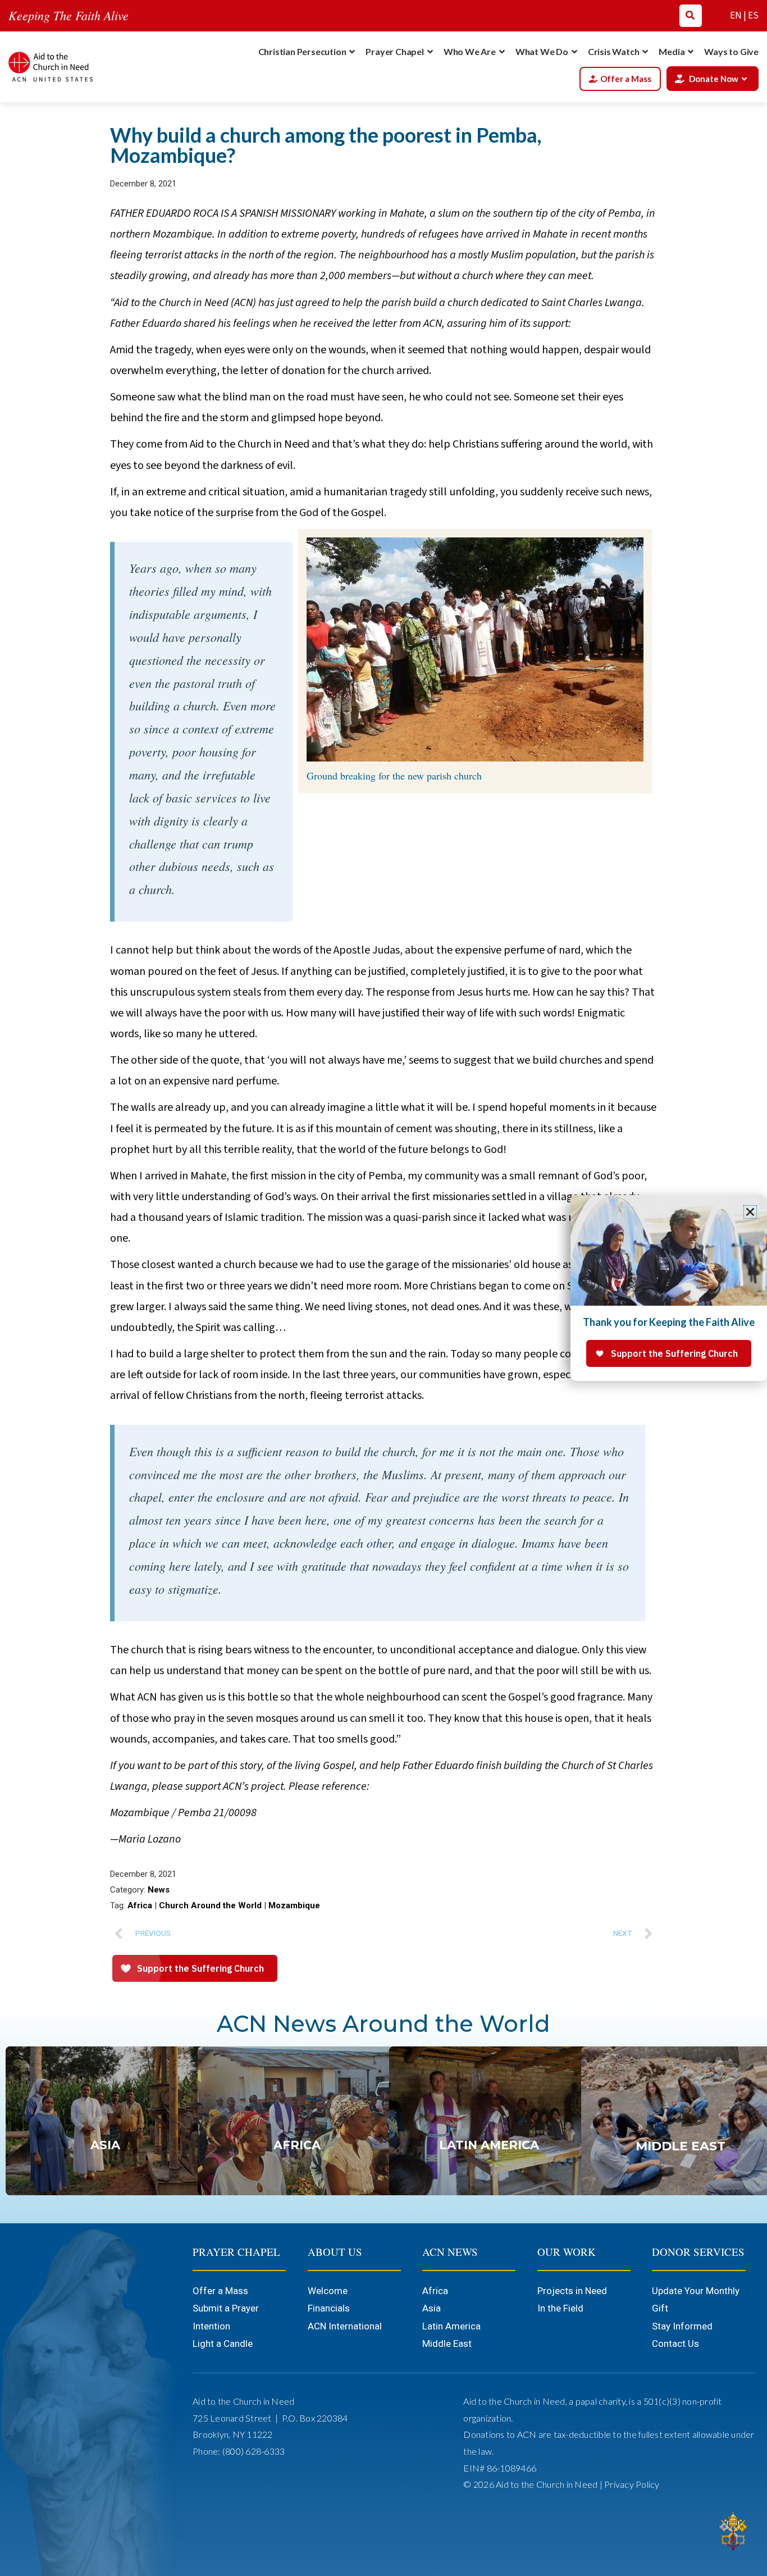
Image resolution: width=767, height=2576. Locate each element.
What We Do (542, 51)
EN (736, 16)
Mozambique (294, 1905)
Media (672, 51)
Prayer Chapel (394, 51)
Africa (140, 1905)
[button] (750, 1212)
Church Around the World (210, 1905)
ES (753, 16)
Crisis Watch (614, 51)
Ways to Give (731, 51)
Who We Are (470, 51)
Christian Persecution (302, 51)
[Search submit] (690, 15)
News (159, 1890)
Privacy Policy (632, 2484)
